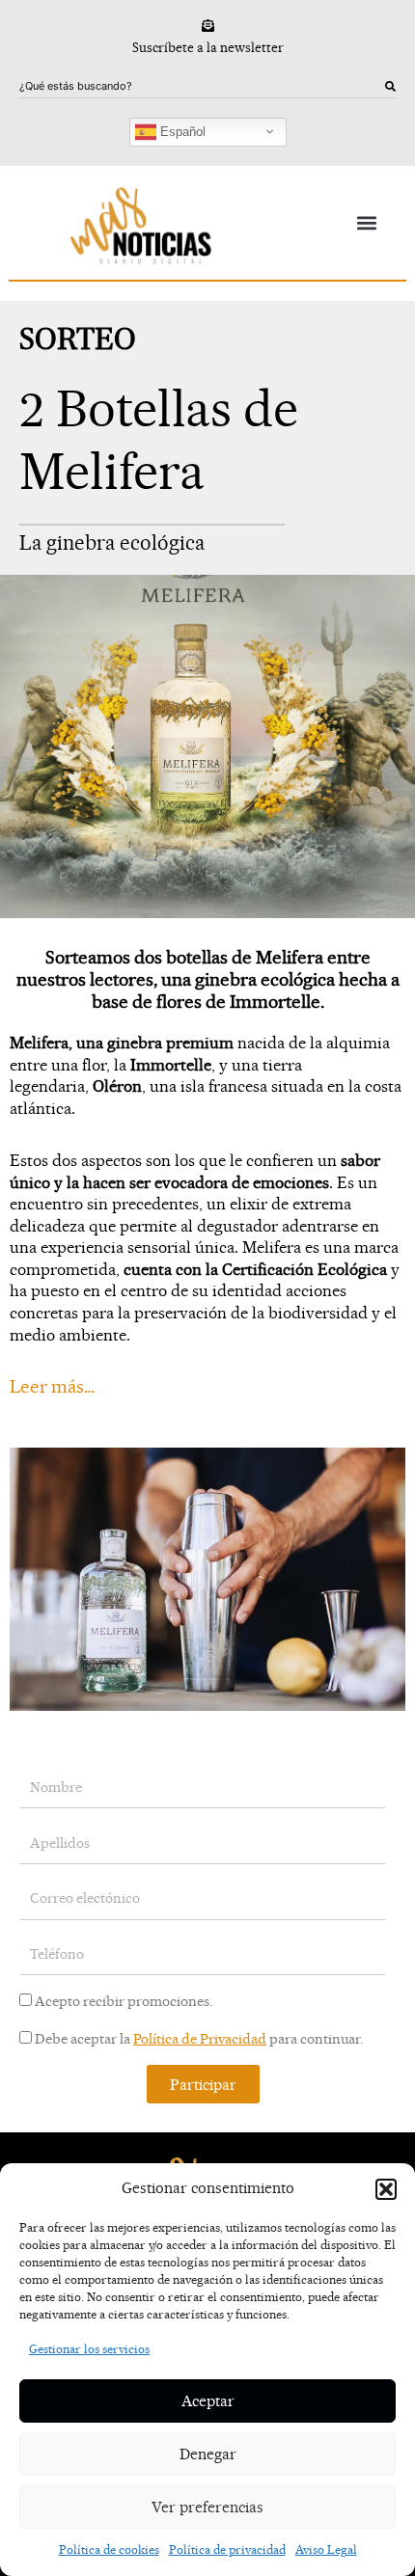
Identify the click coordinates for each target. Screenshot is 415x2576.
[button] (386, 2189)
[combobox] (202, 87)
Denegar (208, 2454)
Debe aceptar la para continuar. (199, 2039)
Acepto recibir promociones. (124, 2001)
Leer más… (52, 1386)
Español (181, 131)
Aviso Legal (326, 2549)
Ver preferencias (207, 2507)
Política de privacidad (227, 2549)
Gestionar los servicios (89, 2349)
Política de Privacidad (200, 2039)
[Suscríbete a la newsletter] (208, 26)
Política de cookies (109, 2549)
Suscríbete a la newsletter (208, 47)
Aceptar (208, 2401)
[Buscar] (390, 87)
